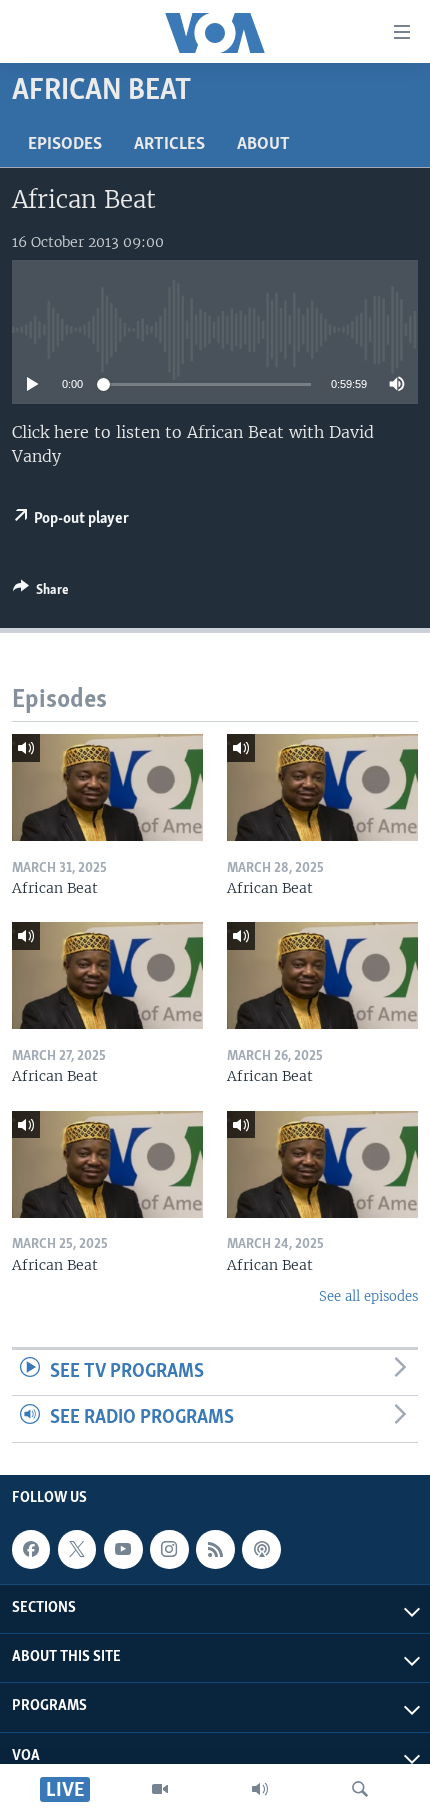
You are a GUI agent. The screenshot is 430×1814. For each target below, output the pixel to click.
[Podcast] (261, 1549)
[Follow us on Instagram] (169, 1549)
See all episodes (368, 1296)
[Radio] (260, 1789)
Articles (169, 145)
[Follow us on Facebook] (31, 1549)
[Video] (160, 1789)
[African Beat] (107, 787)
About (263, 145)
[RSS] (215, 1549)
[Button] (41, 593)
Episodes (65, 145)
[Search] (360, 1789)
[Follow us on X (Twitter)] (77, 1549)
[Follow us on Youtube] (123, 1549)
